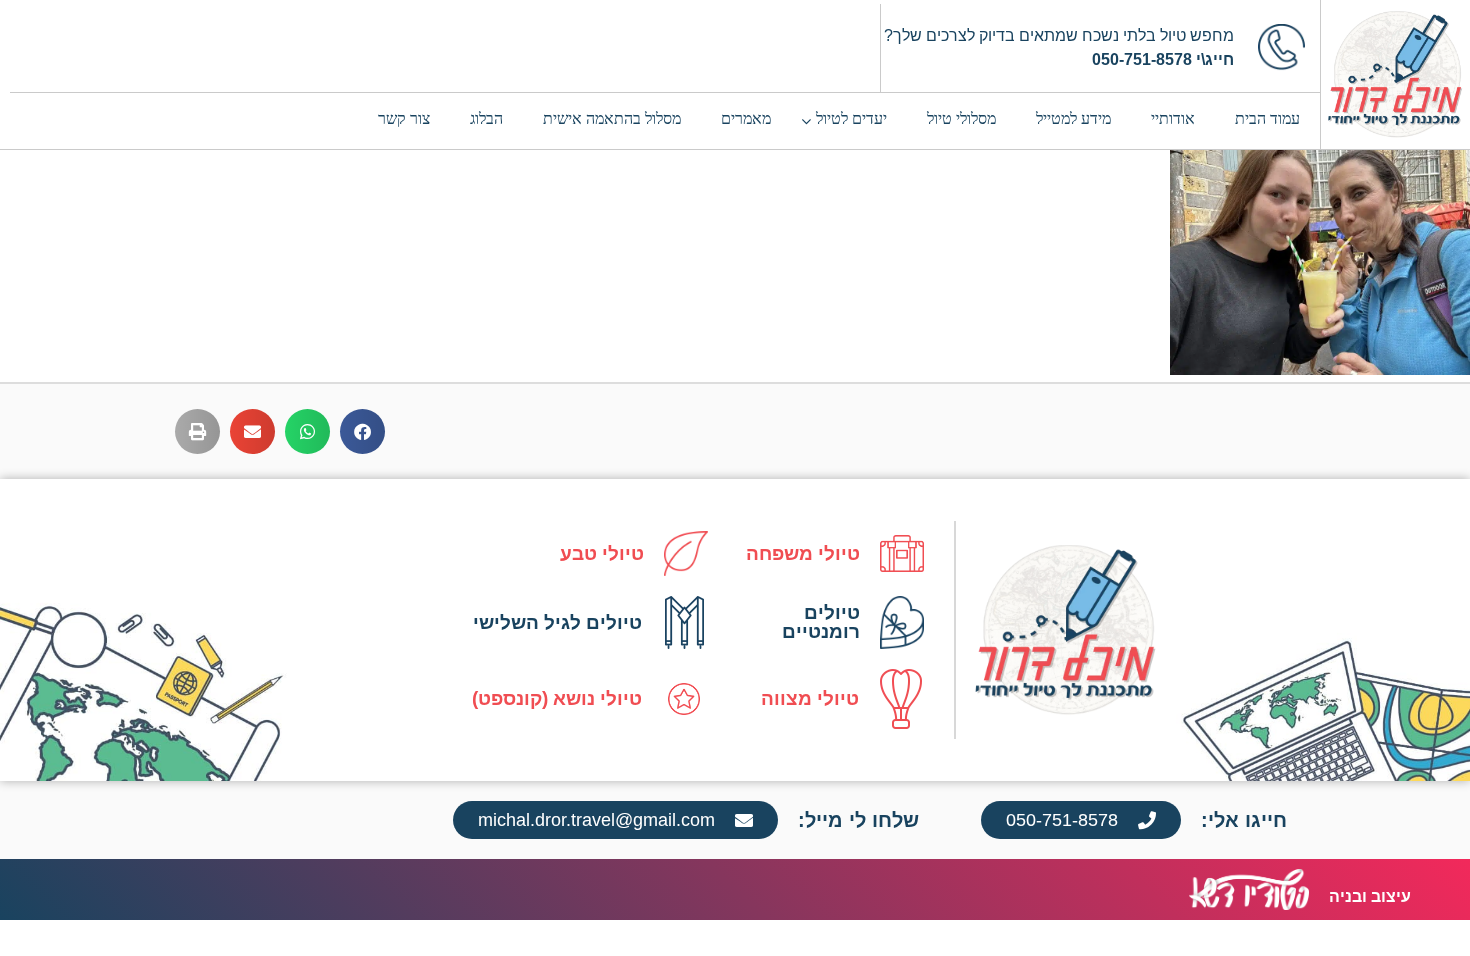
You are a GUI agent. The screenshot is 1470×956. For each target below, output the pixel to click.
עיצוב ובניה (1370, 896)
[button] (362, 431)
